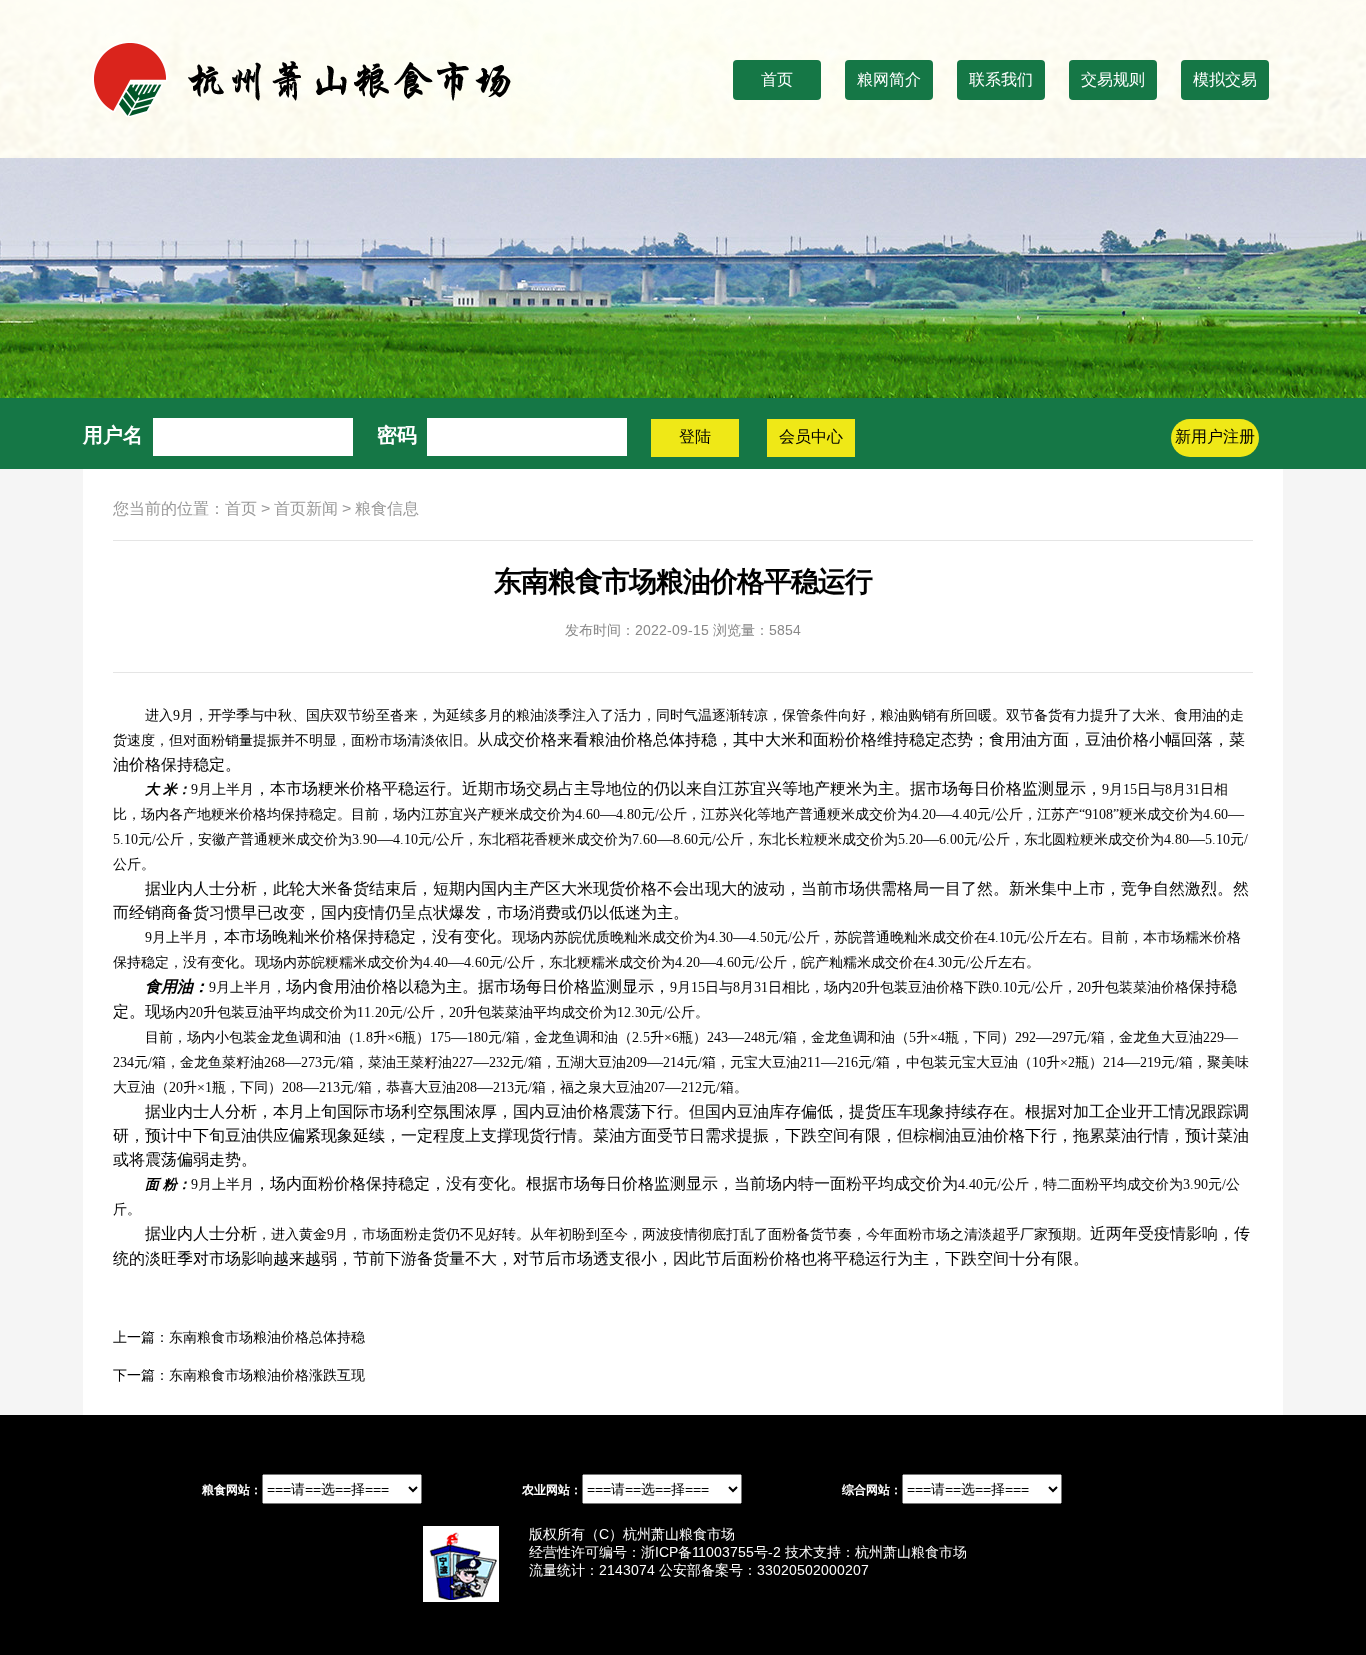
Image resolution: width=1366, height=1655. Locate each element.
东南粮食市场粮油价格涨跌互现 (267, 1375)
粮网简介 (889, 79)
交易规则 (1113, 79)
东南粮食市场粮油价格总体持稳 (267, 1337)
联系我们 (1001, 79)
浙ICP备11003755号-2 (711, 1552)
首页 (777, 79)
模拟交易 (1225, 79)
